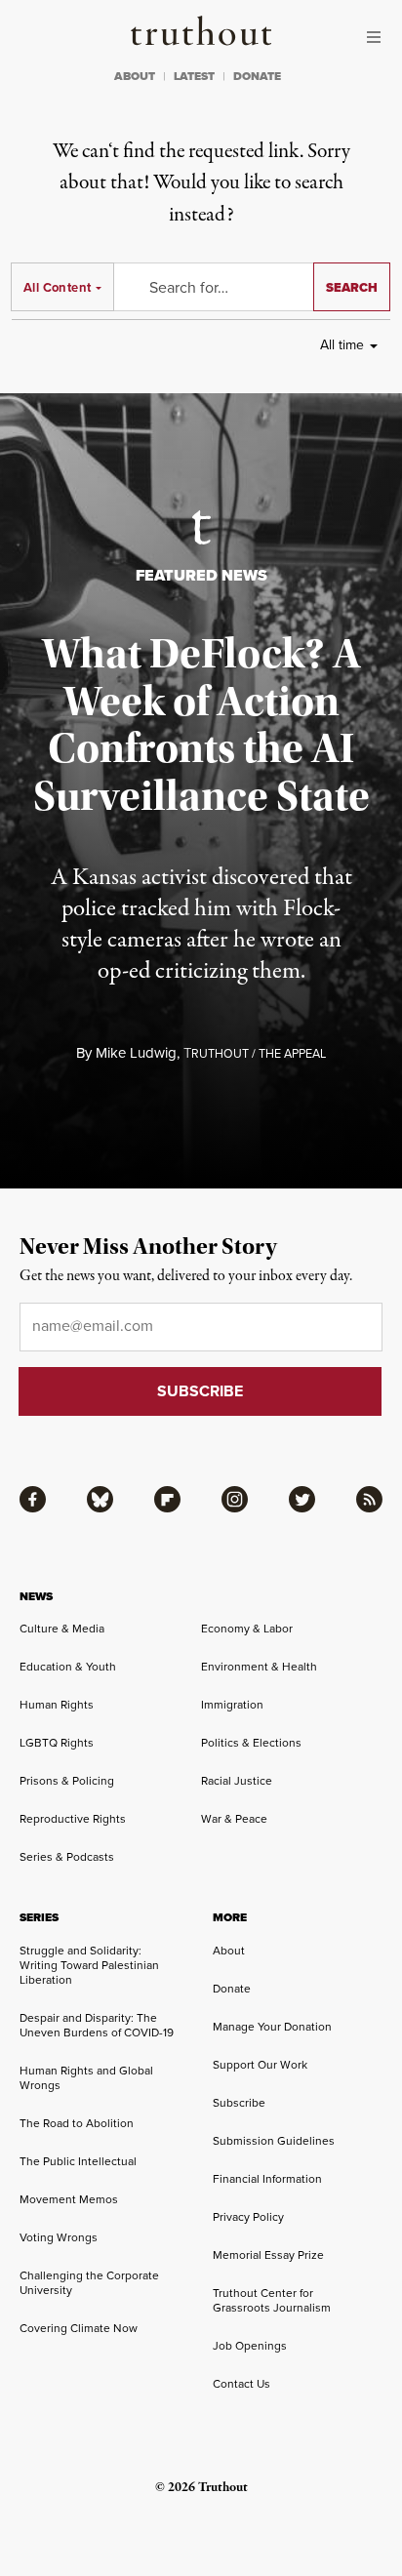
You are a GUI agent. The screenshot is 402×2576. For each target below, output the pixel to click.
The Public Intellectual (78, 2161)
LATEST (194, 76)
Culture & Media (62, 1629)
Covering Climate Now (79, 2328)
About (229, 1951)
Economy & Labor (247, 1629)
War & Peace (234, 1819)
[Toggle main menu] (379, 37)
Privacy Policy (248, 2217)
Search (352, 287)
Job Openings (250, 2346)
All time (342, 345)
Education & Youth (68, 1667)
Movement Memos (69, 2199)
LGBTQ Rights (57, 1743)
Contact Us (241, 2384)
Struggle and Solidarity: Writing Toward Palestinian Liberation (89, 1965)
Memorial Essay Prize (268, 2255)
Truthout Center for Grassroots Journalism (272, 2300)
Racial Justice (237, 1781)
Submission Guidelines (274, 2141)
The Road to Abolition (77, 2123)
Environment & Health (259, 1667)
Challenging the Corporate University (89, 2283)
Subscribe (239, 2103)
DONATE (257, 76)
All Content (57, 287)
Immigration (232, 1705)
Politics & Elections (251, 1743)
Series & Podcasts (67, 1857)
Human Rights (57, 1705)
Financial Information (267, 2179)
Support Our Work (260, 2065)
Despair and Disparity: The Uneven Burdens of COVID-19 (97, 2025)
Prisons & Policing (67, 1781)
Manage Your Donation (272, 2027)
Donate (232, 1989)
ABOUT (135, 76)
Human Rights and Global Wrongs (86, 2078)
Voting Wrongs (59, 2237)
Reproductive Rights (73, 1819)
